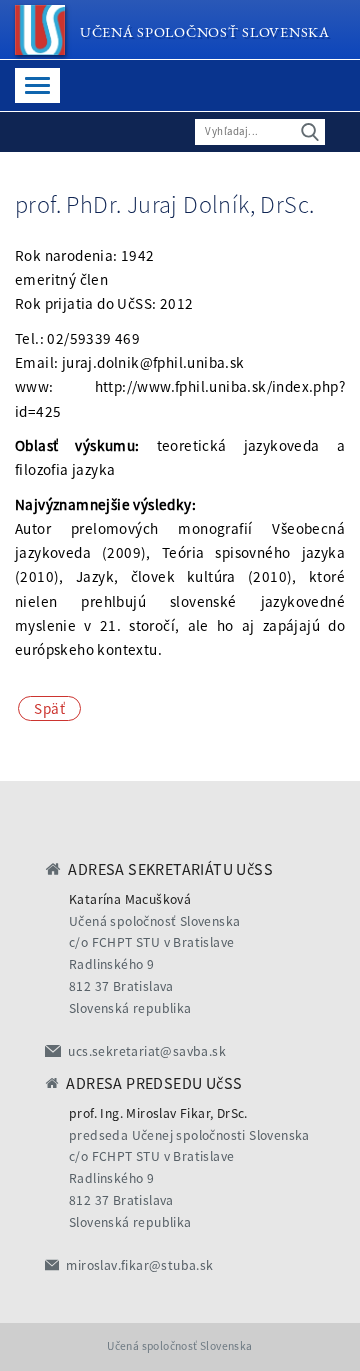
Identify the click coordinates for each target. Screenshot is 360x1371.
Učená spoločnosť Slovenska (205, 31)
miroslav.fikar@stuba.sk (139, 1265)
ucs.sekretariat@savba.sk (147, 1051)
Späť (49, 708)
